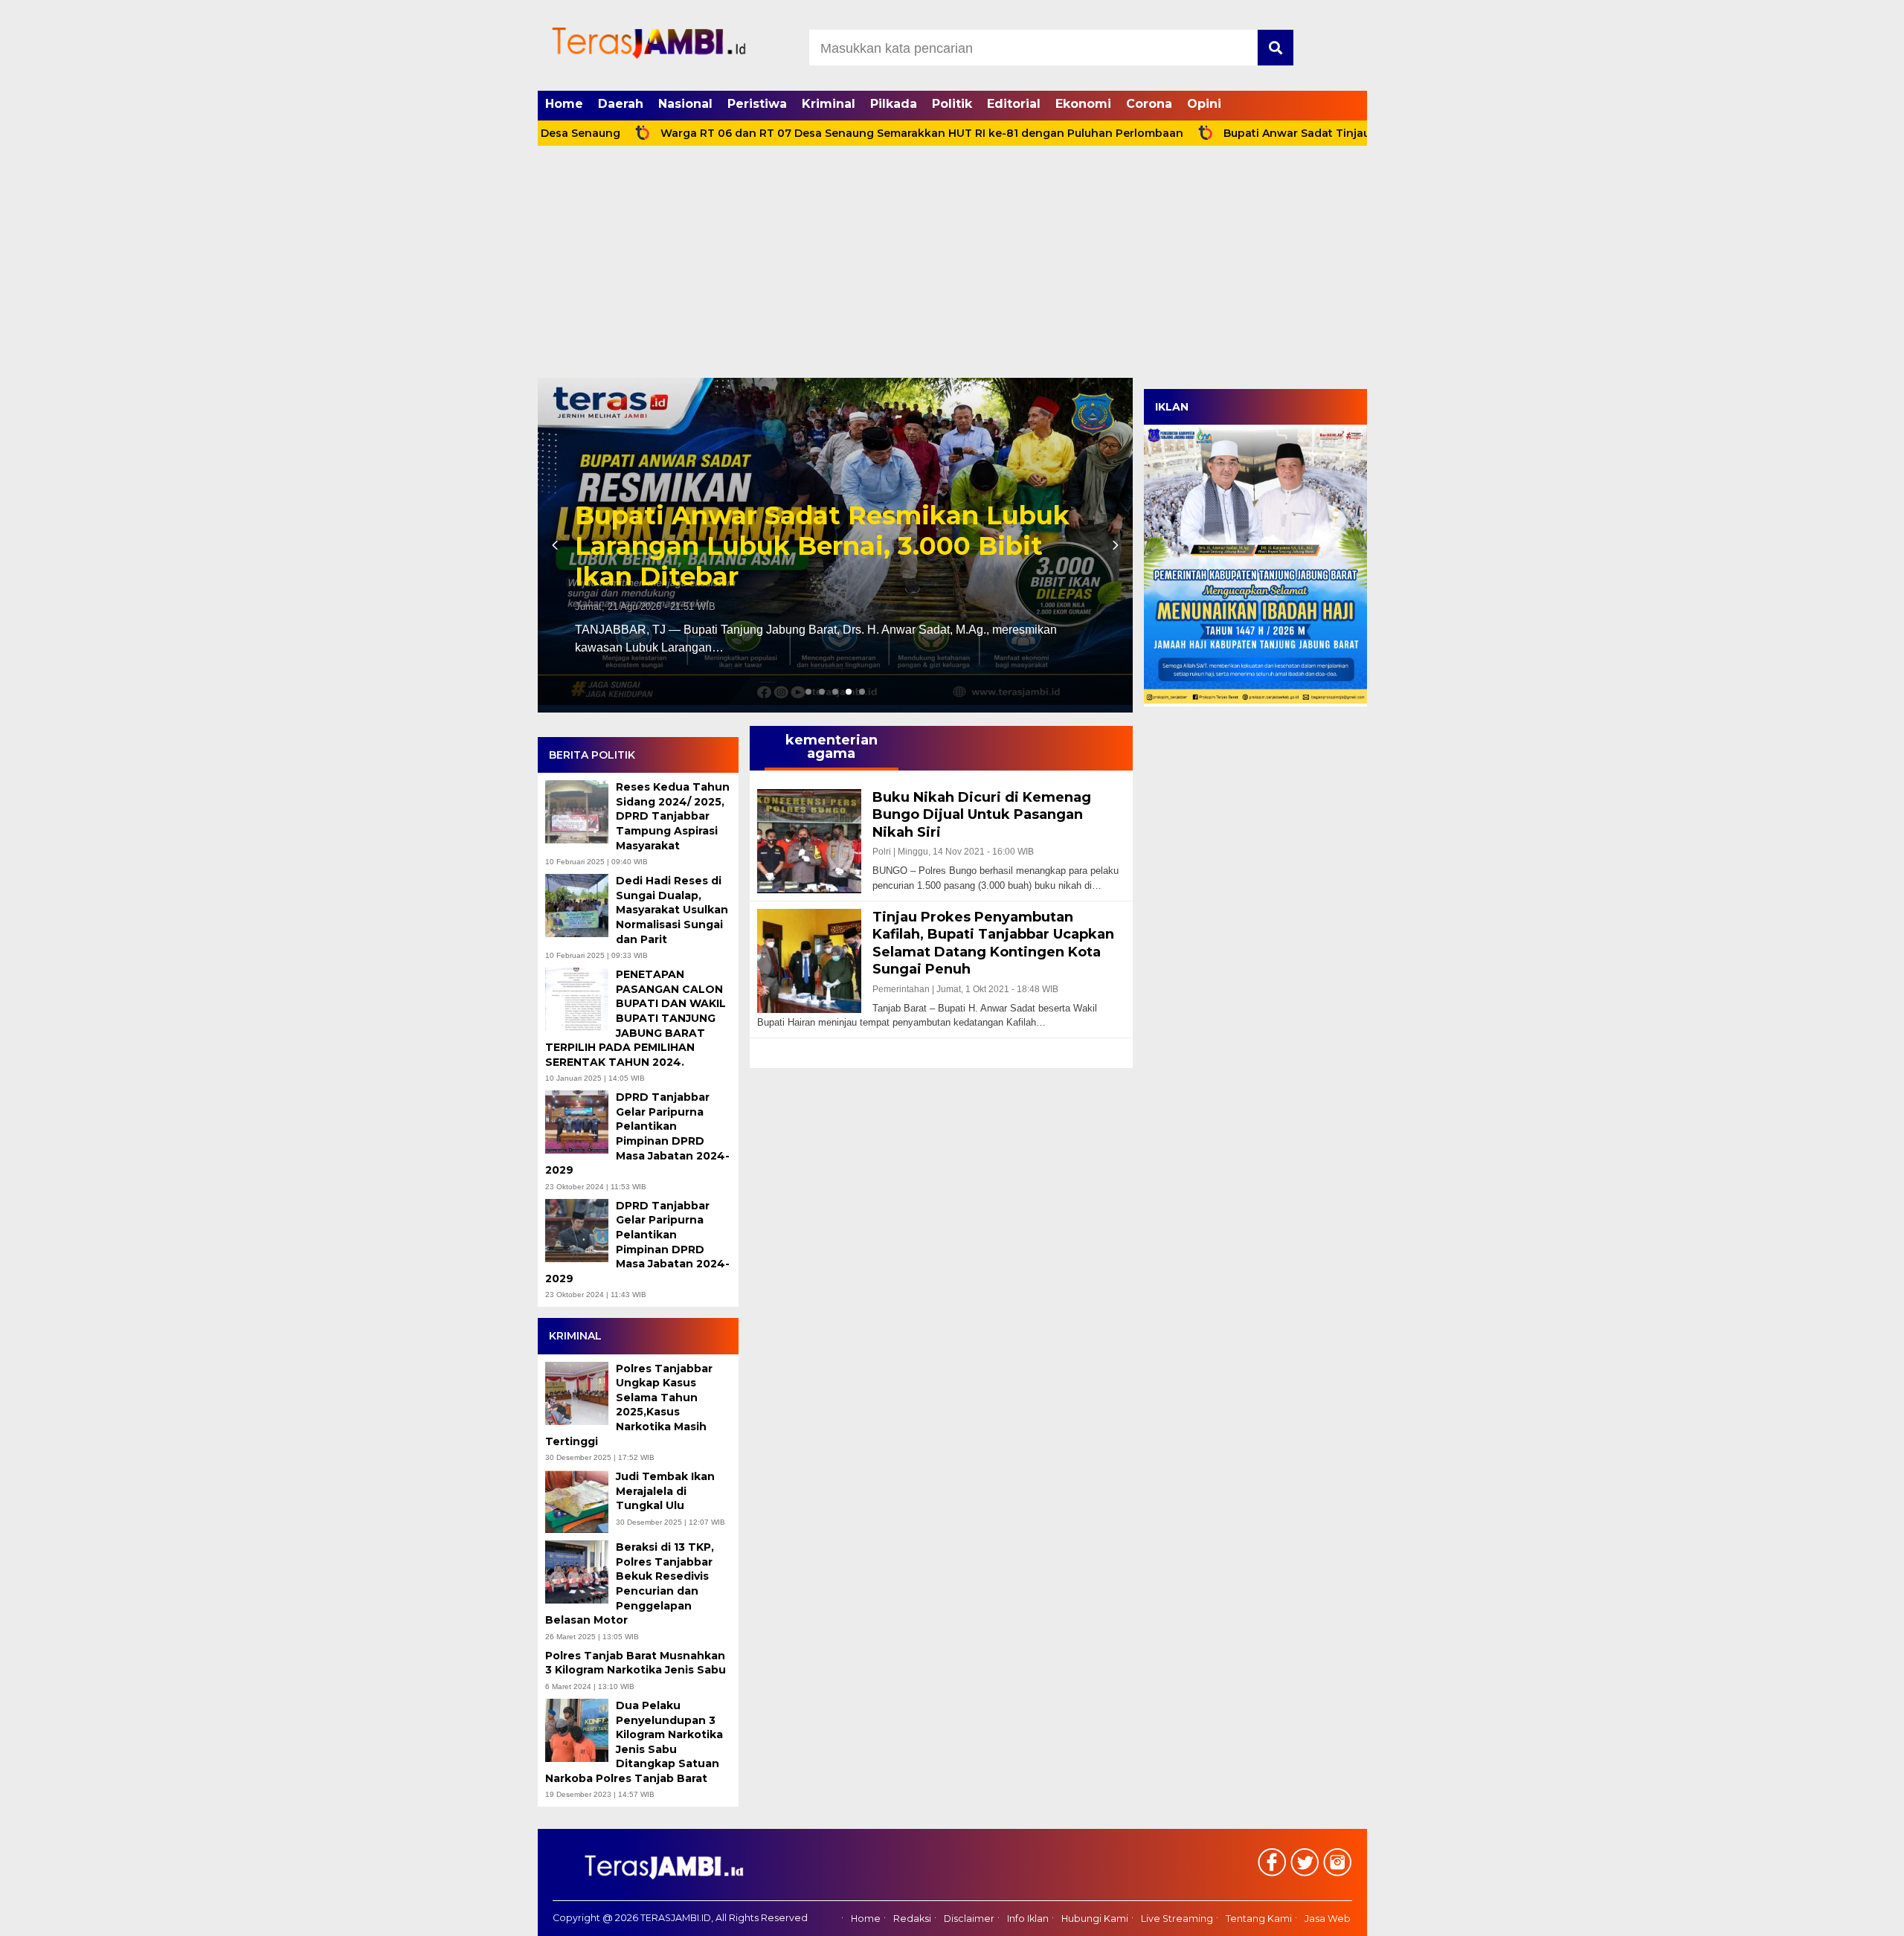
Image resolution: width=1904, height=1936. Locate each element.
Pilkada (894, 104)
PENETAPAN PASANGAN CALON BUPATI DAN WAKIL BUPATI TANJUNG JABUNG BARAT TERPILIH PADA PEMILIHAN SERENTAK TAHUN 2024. (636, 1018)
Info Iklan (1028, 1919)
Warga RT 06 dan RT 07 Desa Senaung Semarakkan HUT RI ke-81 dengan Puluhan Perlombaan (833, 133)
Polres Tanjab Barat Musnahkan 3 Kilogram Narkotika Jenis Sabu (637, 1663)
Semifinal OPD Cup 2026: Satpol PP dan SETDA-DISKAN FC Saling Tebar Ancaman (835, 546)
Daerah (621, 104)
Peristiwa (757, 104)
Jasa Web (1328, 1919)
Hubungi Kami (1095, 1919)
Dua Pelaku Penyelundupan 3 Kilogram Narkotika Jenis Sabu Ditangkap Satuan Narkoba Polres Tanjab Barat (634, 1742)
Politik (952, 104)
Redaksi (912, 1919)
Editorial (1014, 104)
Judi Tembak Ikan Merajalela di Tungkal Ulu (665, 1491)
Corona (1149, 104)
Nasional (685, 104)
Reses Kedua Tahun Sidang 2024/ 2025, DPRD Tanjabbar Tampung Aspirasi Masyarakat (673, 816)
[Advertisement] (952, 266)
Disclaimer (969, 1919)
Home (564, 104)
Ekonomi (1083, 104)
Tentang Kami (1259, 1919)
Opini (1204, 104)
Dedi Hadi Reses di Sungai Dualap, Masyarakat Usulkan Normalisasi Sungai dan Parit (672, 910)
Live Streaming (1177, 1919)
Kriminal (829, 104)
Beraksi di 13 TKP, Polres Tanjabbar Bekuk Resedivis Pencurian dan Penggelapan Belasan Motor (630, 1583)
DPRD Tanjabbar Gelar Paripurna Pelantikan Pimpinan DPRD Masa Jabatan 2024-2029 (637, 1133)
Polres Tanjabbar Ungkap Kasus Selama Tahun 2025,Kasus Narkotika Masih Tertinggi (629, 1405)
